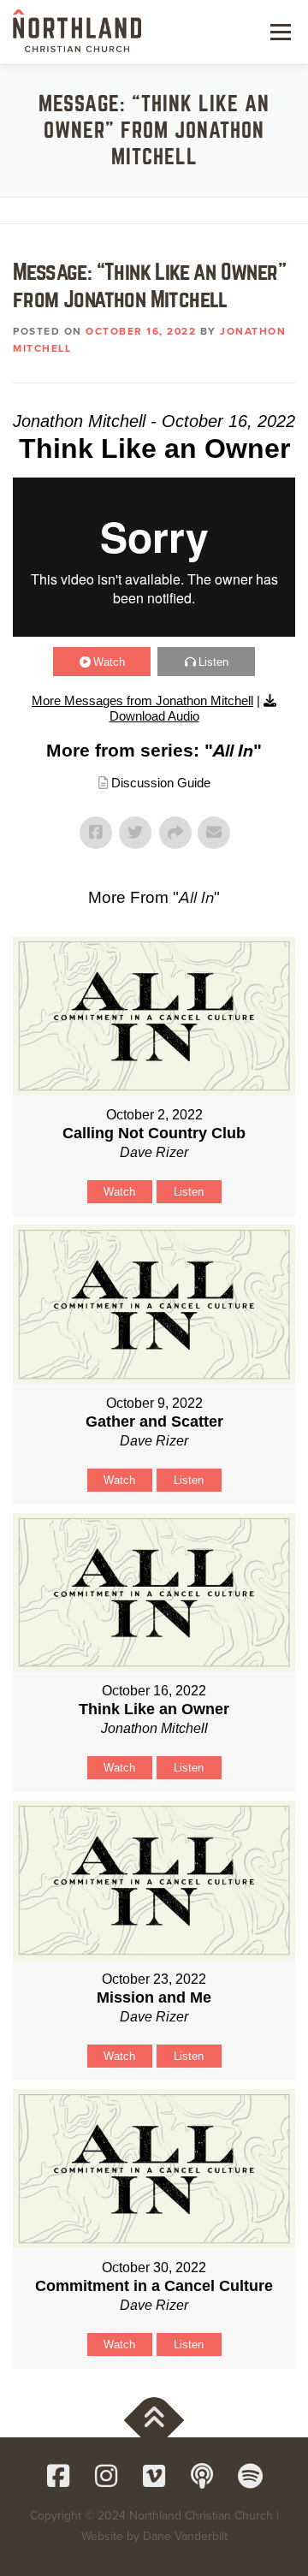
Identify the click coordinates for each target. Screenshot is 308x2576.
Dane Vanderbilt (185, 2536)
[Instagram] (106, 2476)
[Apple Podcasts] (202, 2476)
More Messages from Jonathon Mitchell (142, 700)
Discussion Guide (161, 783)
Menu (278, 32)
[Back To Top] (154, 2421)
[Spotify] (250, 2476)
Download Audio (154, 716)
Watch (109, 662)
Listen (213, 662)
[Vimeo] (154, 2476)
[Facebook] (58, 2476)
